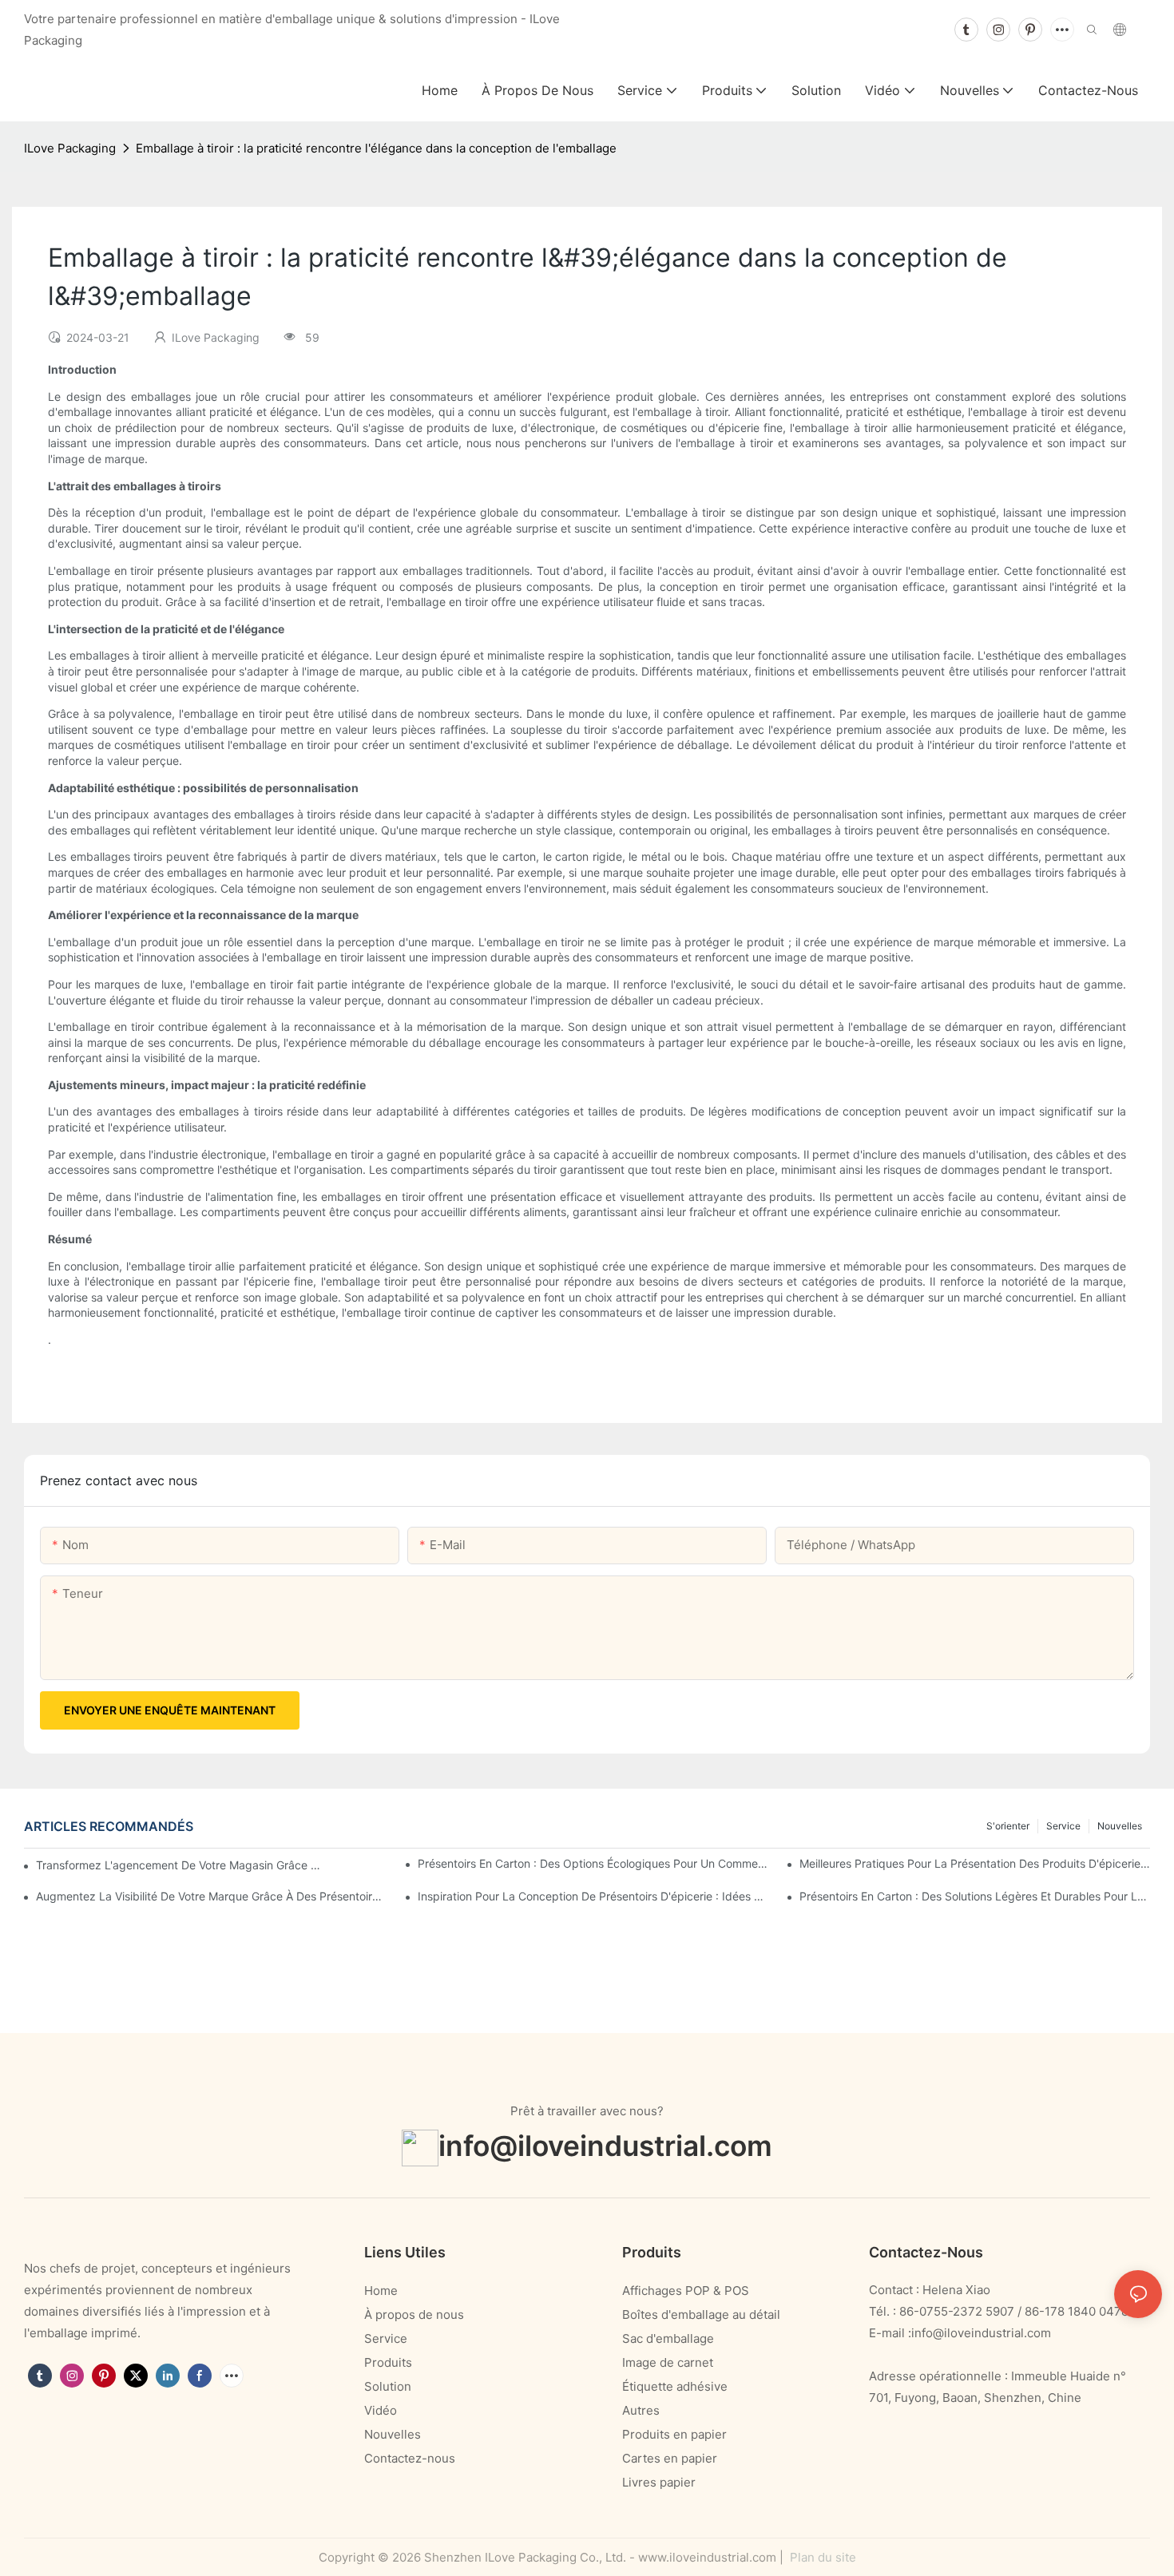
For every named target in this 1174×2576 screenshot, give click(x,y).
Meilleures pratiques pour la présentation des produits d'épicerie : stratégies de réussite (975, 1863)
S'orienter (1008, 1826)
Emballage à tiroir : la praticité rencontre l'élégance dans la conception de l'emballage (376, 148)
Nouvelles (1120, 1826)
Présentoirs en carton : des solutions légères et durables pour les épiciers (975, 1896)
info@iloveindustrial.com (605, 2145)
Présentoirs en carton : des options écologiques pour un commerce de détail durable (593, 1863)
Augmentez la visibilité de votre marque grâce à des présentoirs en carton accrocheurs (211, 1896)
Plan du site (821, 2557)
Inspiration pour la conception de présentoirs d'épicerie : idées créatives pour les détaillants (593, 1896)
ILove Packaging (70, 148)
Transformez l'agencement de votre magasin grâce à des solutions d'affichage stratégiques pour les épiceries (180, 1865)
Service (1063, 1826)
